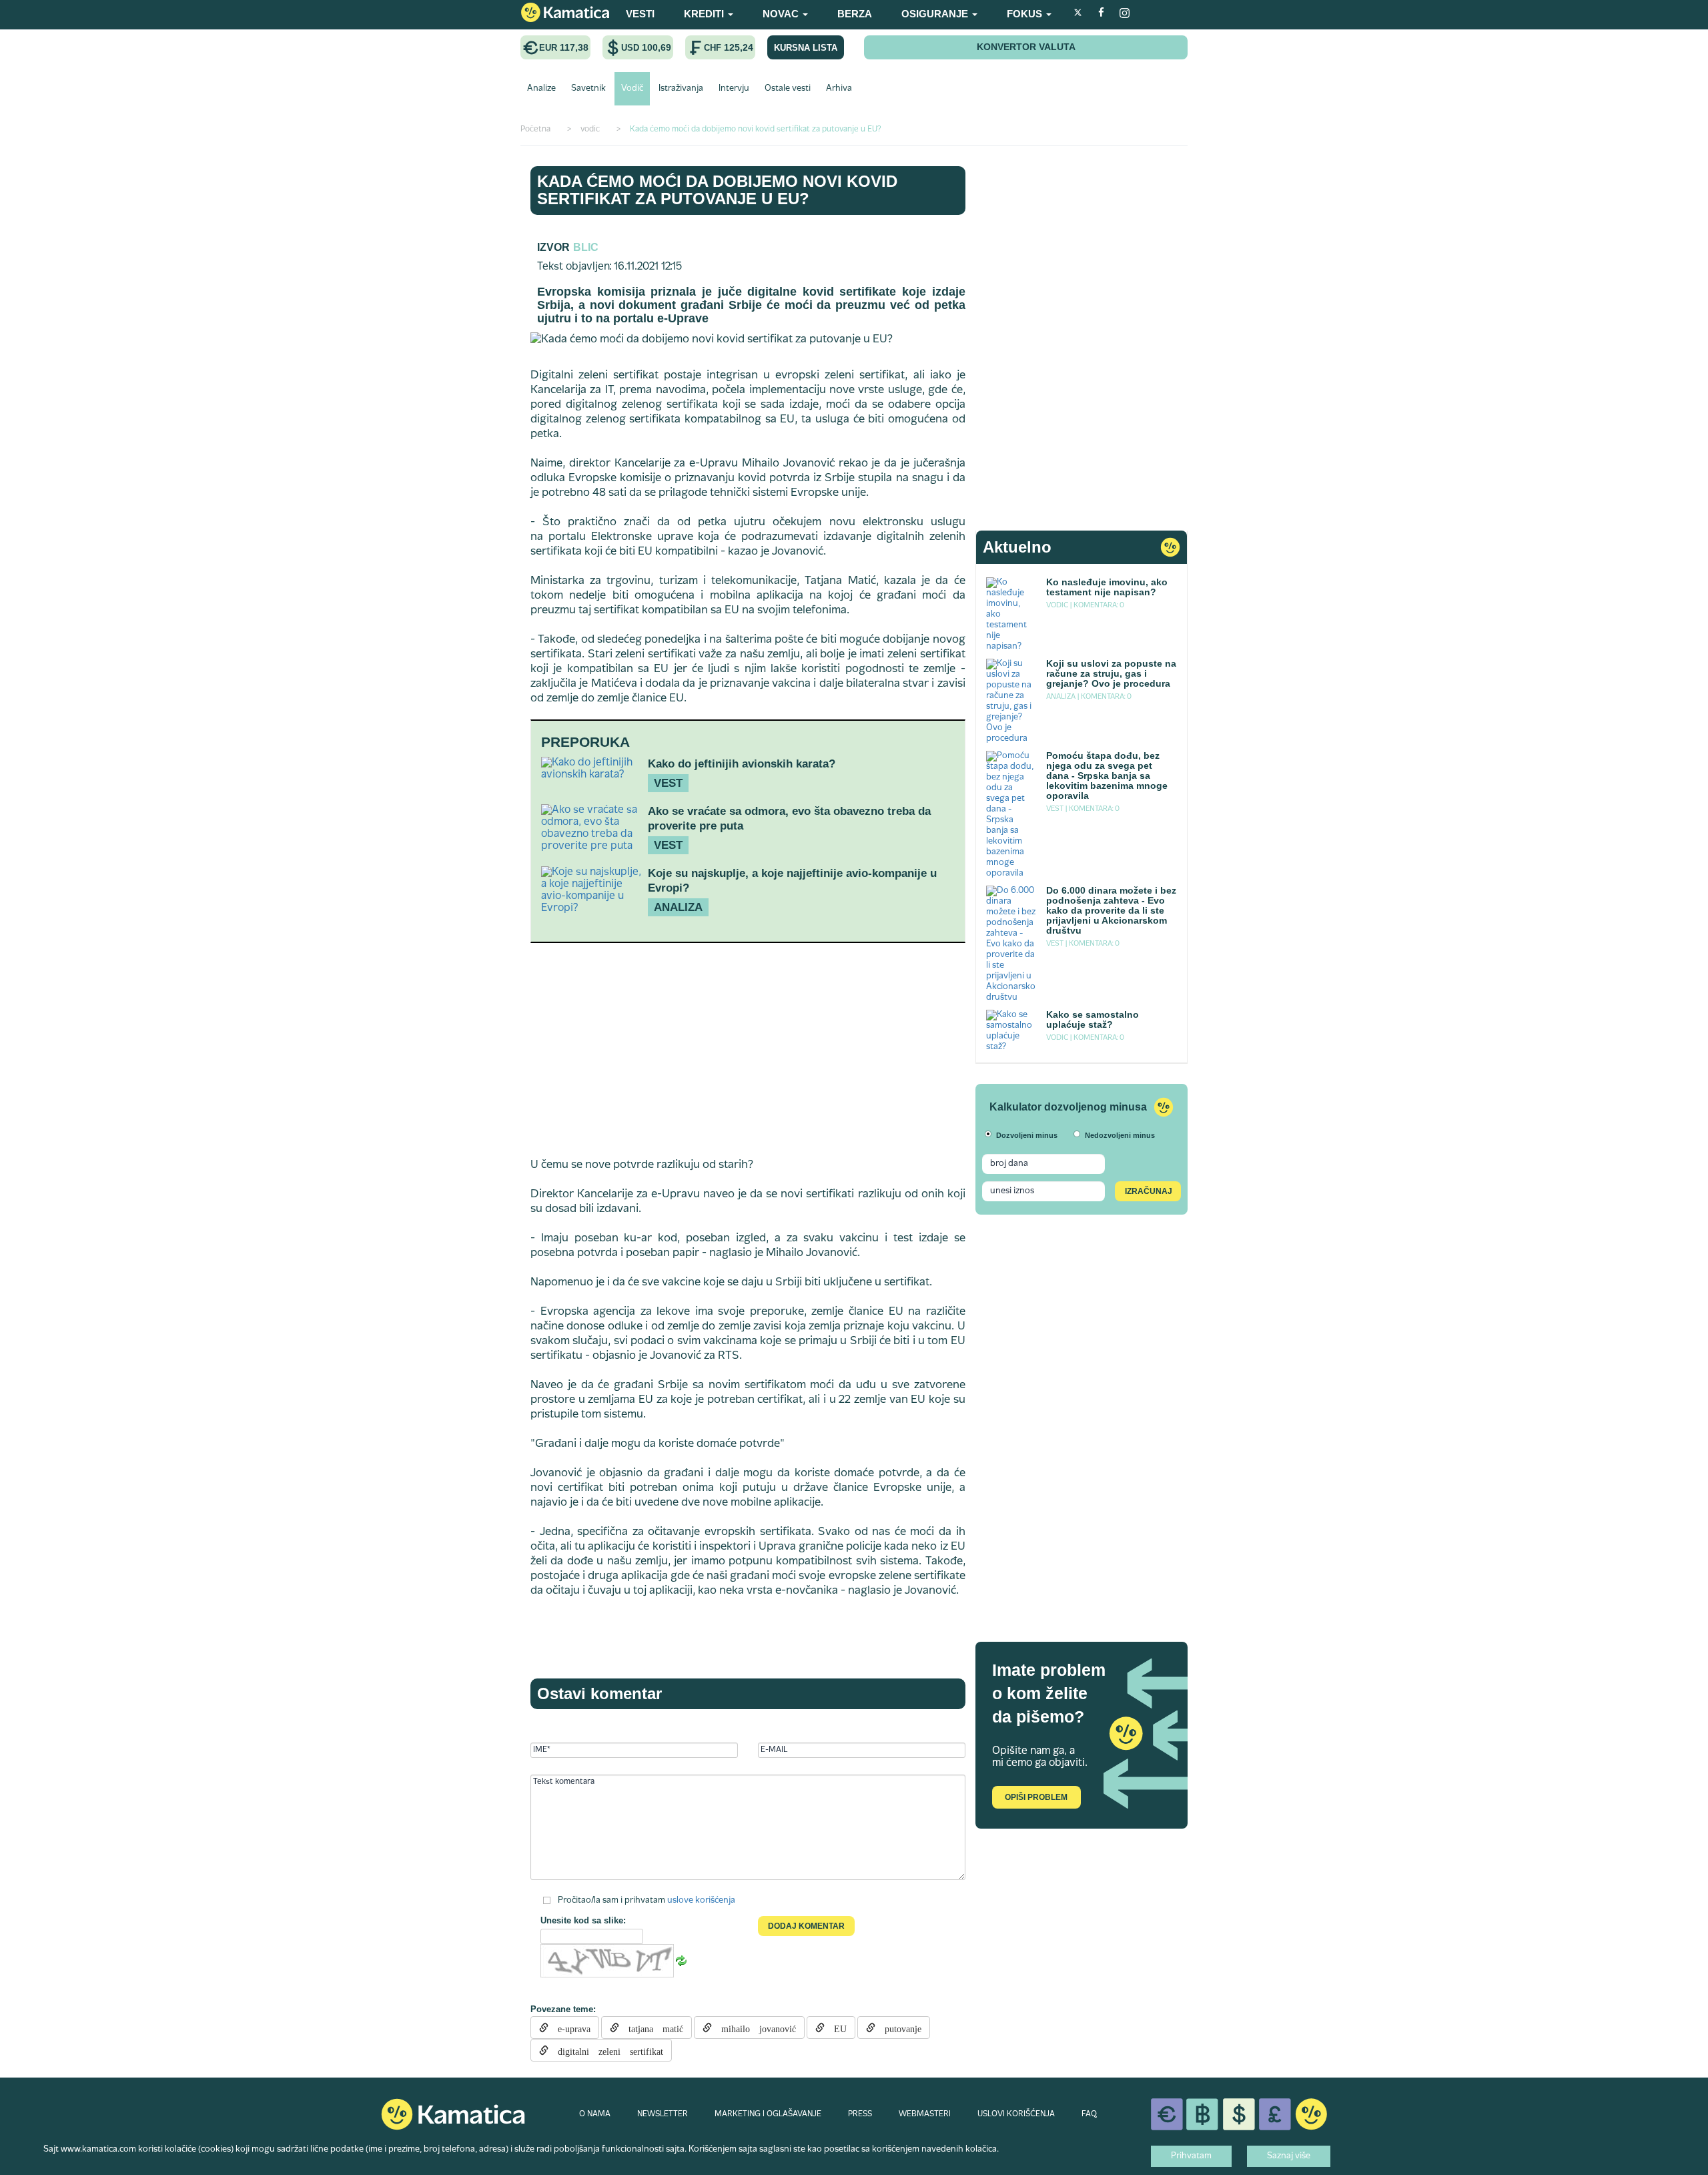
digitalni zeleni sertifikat (606, 2050)
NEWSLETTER (663, 2114)
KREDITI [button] (705, 14)
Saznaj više (1289, 2156)
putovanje (898, 2028)
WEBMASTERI (925, 2114)
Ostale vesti (788, 89)
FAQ (1089, 2114)
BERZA (855, 14)
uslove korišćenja (701, 1901)
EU (836, 2028)
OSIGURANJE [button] (936, 14)
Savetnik (588, 89)
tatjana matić (651, 2028)
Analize (541, 89)
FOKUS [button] (1026, 14)
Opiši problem (1036, 1797)
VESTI (640, 14)
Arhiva (839, 89)
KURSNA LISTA (806, 48)
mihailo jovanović (754, 2028)
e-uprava (569, 2028)
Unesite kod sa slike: (583, 1920)
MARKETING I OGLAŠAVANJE (768, 2114)
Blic (586, 247)
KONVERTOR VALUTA (1026, 47)
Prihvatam (1191, 2156)
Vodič (632, 89)
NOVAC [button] (782, 14)
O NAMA (595, 2114)
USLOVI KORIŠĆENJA (1016, 2114)
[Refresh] (681, 1961)
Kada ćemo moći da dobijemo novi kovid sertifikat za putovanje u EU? (717, 190)
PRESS (860, 2114)
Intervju (734, 89)
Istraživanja (681, 89)
